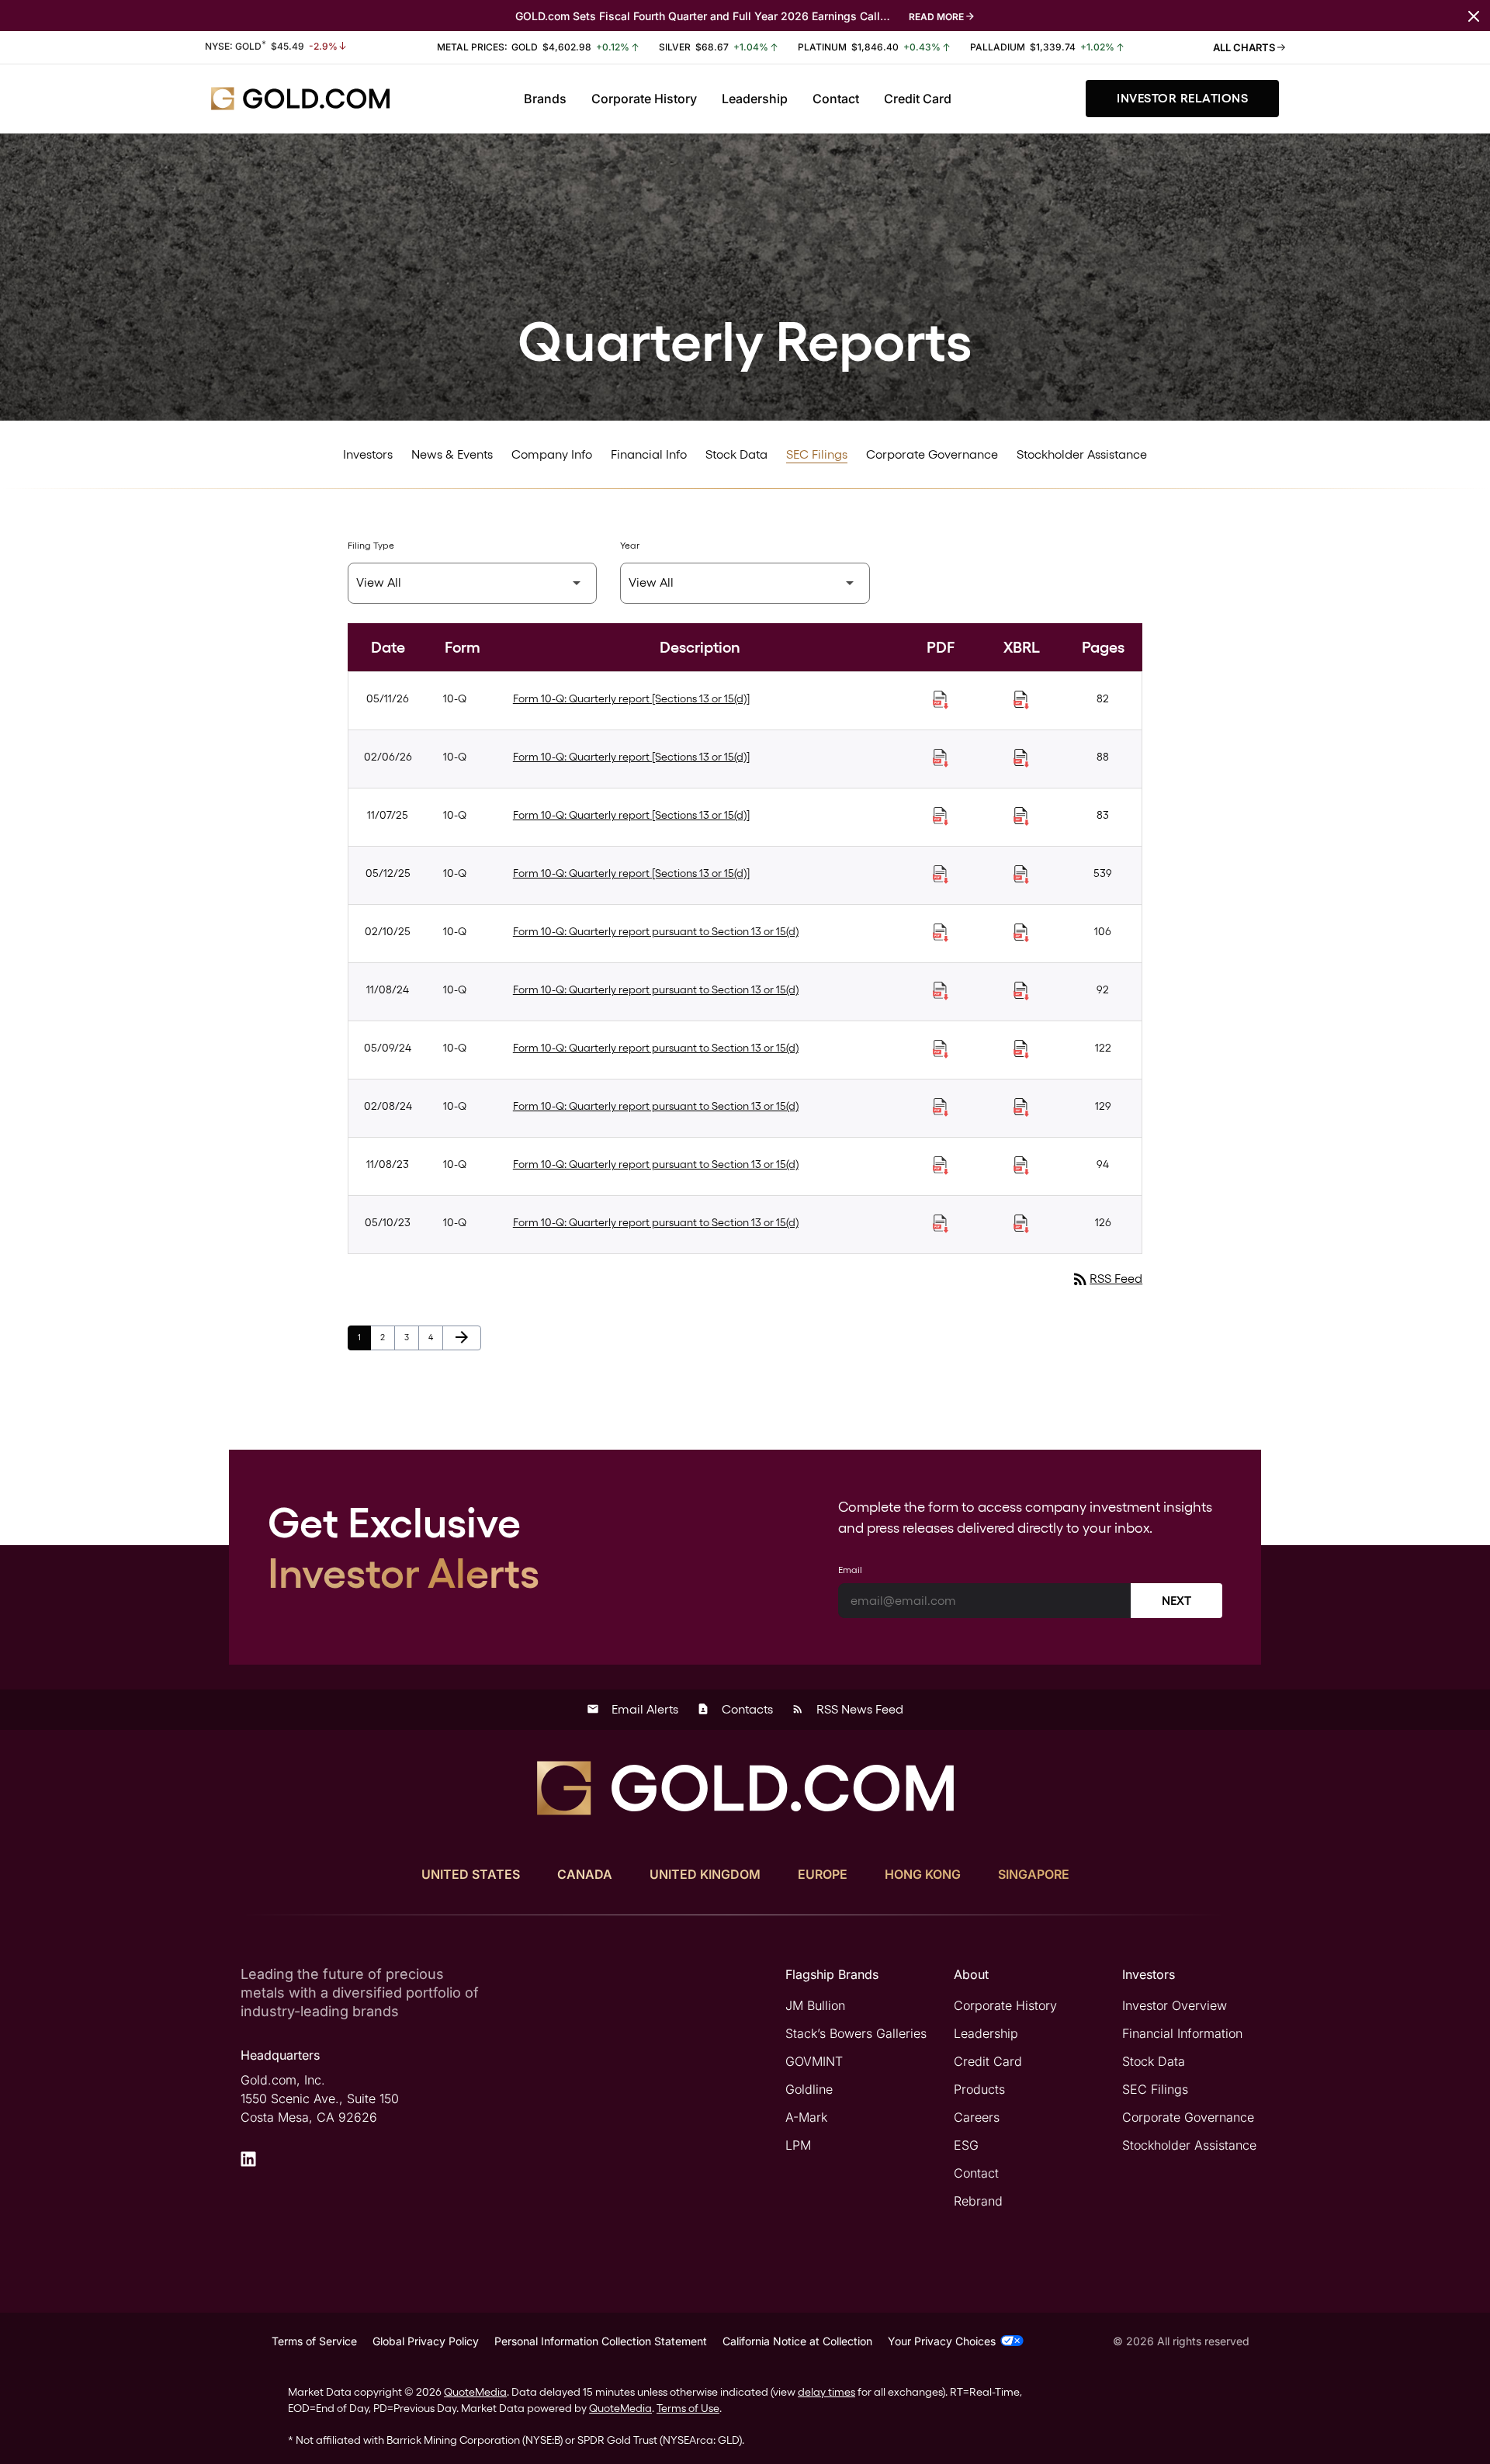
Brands (545, 99)
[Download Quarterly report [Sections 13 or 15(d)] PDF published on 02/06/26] (941, 758)
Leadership (755, 99)
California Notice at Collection (797, 2341)
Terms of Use (688, 2408)
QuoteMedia (475, 2392)
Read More (936, 17)
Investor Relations (1182, 98)
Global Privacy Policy (426, 2341)
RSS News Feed (847, 1709)
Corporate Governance (932, 454)
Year (630, 546)
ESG (966, 2145)
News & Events (452, 454)
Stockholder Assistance (1082, 454)
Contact (836, 99)
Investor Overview (1175, 2005)
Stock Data (736, 454)
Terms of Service (314, 2341)
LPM (798, 2145)
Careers (977, 2117)
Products (979, 2089)
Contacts (735, 1709)
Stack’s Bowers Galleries (856, 2033)
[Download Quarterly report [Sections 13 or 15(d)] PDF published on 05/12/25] (941, 875)
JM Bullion (815, 2005)
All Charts (1245, 47)
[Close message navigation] (1474, 15)
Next (1176, 1601)
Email (850, 1570)
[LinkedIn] (248, 2159)
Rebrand (978, 2201)
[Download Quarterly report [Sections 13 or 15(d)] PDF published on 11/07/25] (941, 816)
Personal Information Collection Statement (601, 2341)
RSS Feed (1107, 1279)
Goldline (809, 2089)
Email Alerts (632, 1709)
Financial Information (1182, 2033)
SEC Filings (817, 454)
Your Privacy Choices (942, 2341)
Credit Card (918, 99)
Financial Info (649, 454)
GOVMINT (814, 2061)
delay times (826, 2392)
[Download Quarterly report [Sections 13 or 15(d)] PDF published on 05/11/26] (941, 700)
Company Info (552, 454)
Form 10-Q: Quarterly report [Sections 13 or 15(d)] (631, 698)
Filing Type (371, 546)
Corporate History (644, 99)
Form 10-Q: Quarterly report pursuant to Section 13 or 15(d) (656, 931)
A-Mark (806, 2117)
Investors (368, 454)
